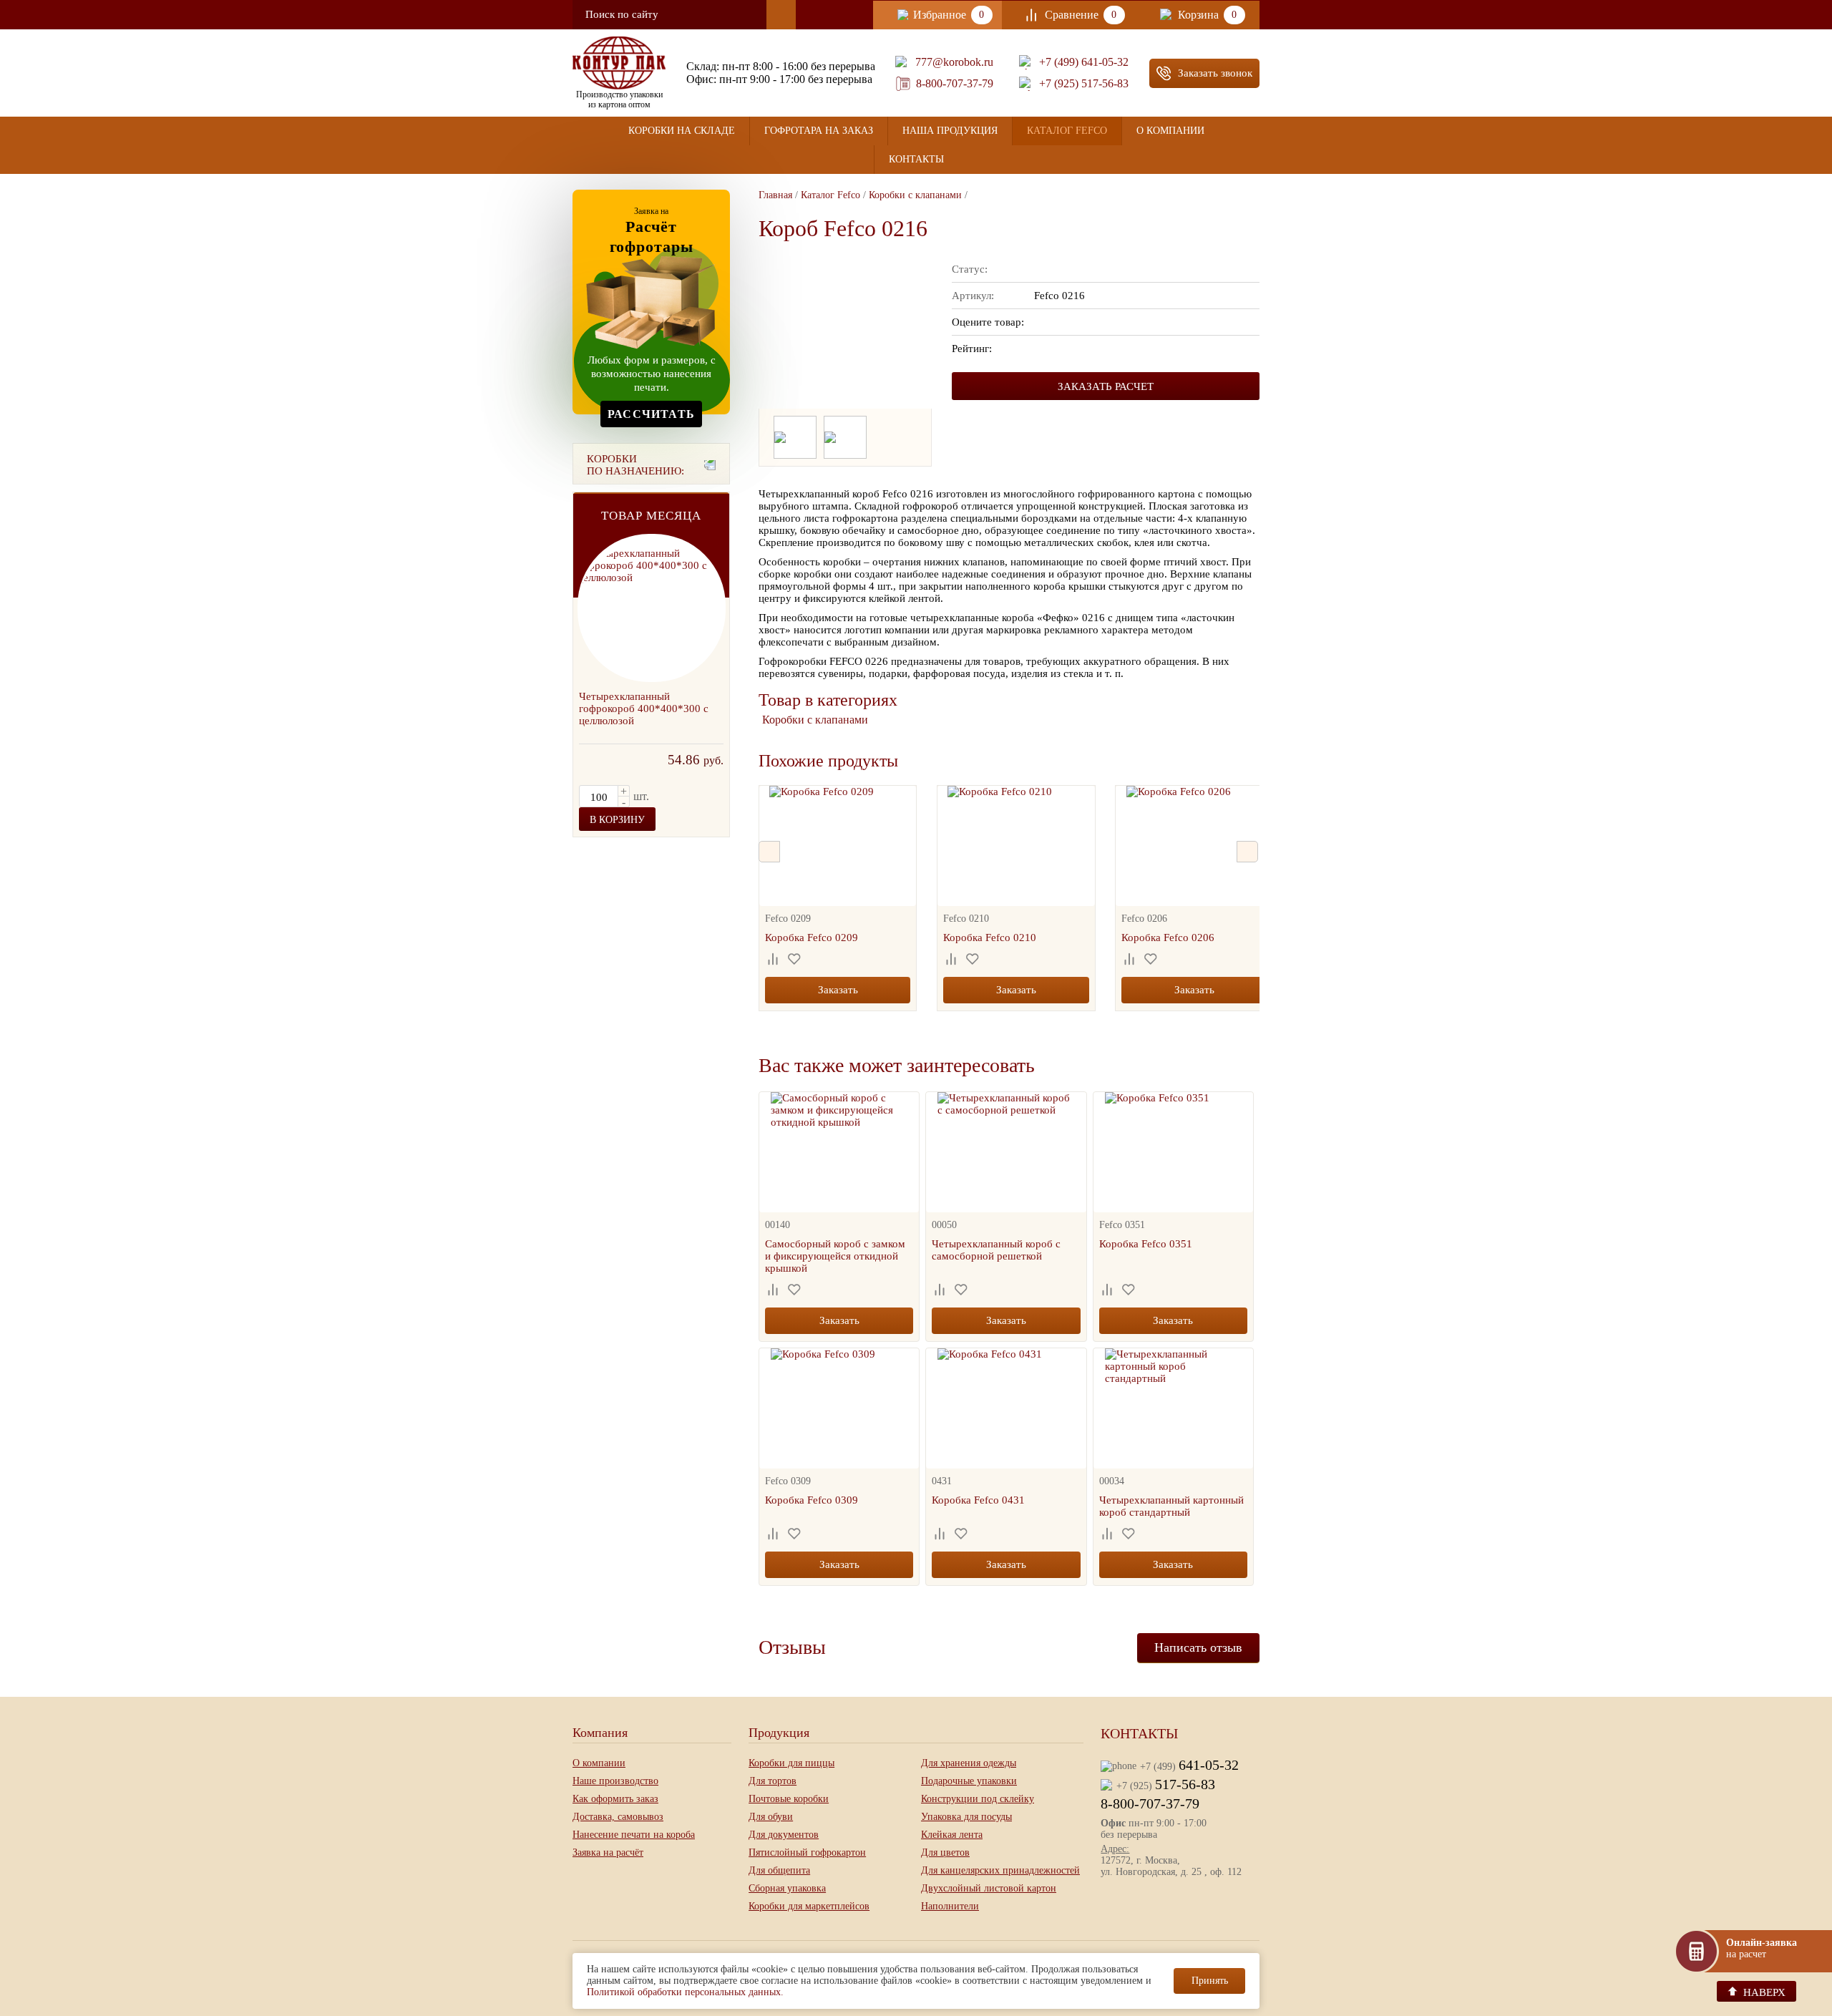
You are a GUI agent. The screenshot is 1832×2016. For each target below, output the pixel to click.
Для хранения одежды (969, 1763)
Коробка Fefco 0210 (990, 938)
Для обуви (771, 1817)
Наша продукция (950, 131)
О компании (1170, 131)
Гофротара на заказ (819, 131)
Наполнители (950, 1906)
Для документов (784, 1835)
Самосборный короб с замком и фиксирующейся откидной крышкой (835, 1256)
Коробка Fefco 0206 (1168, 938)
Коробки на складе (682, 131)
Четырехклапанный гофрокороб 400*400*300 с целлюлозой (644, 708)
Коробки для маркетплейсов (809, 1906)
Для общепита (779, 1870)
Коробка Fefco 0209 (812, 938)
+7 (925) (1166, 1784)
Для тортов (773, 1781)
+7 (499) (1189, 1765)
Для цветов (945, 1852)
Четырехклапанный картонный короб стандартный (1171, 1506)
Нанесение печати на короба (634, 1835)
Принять (1210, 1981)
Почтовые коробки (789, 1799)
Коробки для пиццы (791, 1763)
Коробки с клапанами (815, 720)
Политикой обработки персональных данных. (685, 1992)
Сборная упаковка (787, 1888)
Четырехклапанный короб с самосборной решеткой (996, 1250)
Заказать (838, 990)
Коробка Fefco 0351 (1146, 1244)
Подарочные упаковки (969, 1781)
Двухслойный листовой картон (989, 1888)
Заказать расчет (1106, 386)
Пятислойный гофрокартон (807, 1852)
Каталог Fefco (1067, 131)
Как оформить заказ (615, 1799)
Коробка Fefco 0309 (812, 1500)
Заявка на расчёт (608, 1852)
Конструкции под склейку (978, 1799)
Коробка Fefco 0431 (978, 1500)
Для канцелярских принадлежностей (1000, 1870)
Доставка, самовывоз (618, 1817)
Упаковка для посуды (966, 1817)
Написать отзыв (1198, 1647)
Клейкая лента (952, 1835)
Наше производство (615, 1781)
